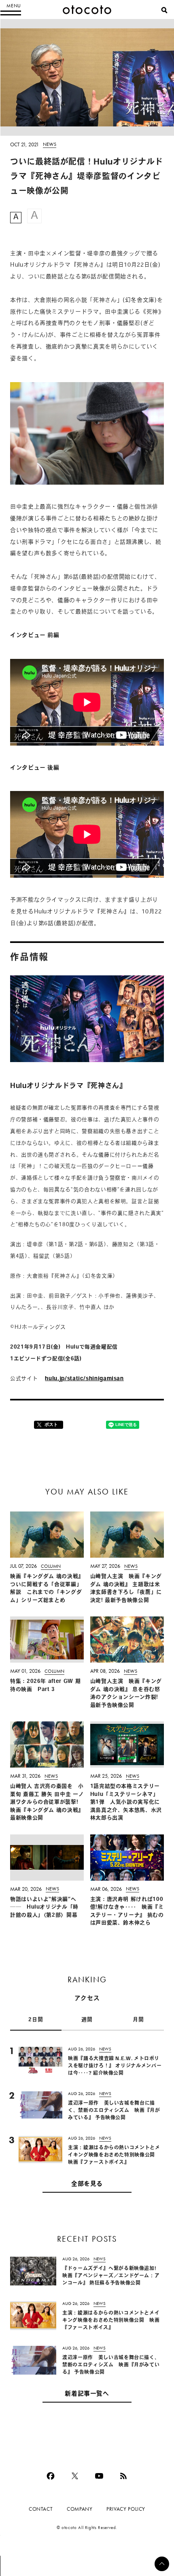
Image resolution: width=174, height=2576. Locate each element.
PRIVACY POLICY (126, 2509)
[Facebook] (51, 2476)
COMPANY (80, 2509)
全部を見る (87, 2184)
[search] (164, 10)
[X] (75, 2476)
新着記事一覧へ (87, 2394)
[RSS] (123, 2476)
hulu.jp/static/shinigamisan (84, 1379)
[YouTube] (99, 2476)
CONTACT (41, 2509)
